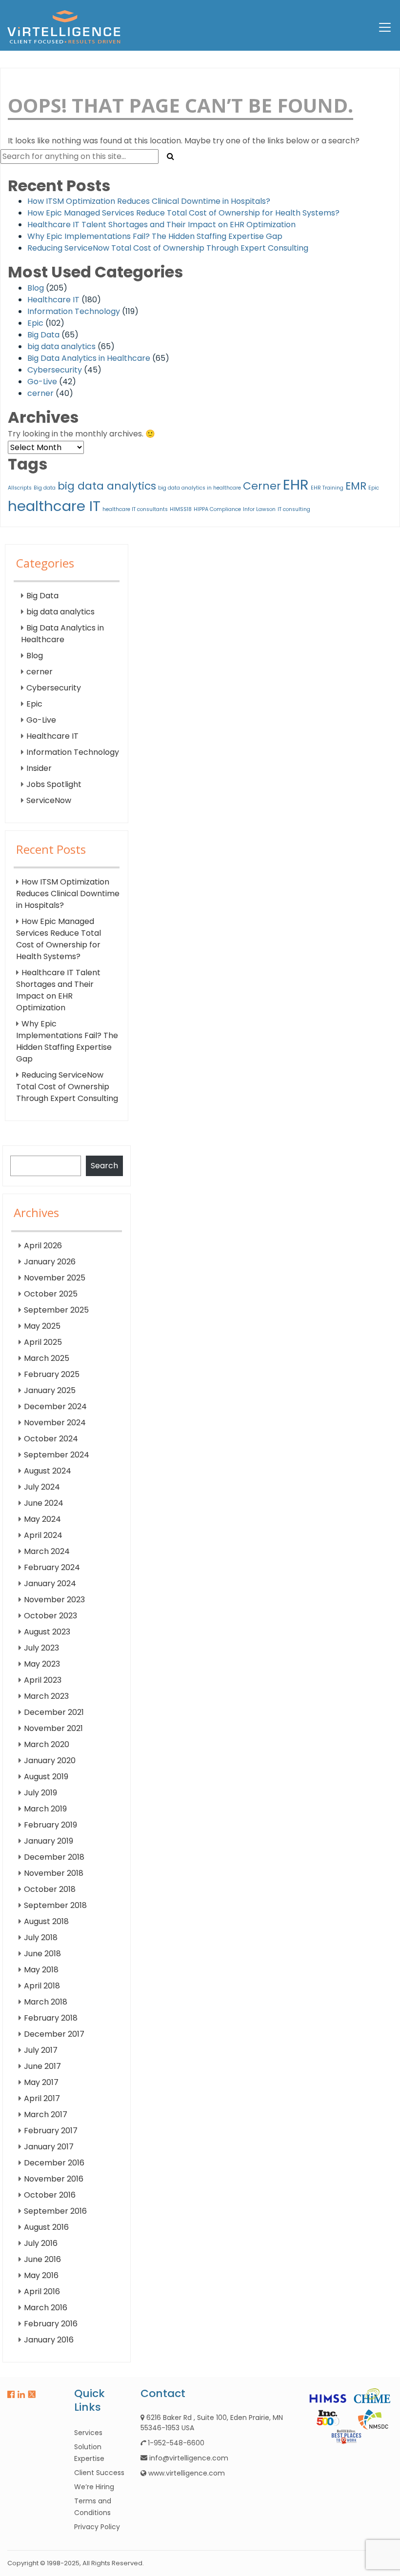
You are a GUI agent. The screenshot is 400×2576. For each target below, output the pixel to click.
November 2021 (53, 1728)
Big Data (43, 335)
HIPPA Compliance (217, 509)
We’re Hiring (94, 2487)
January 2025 (50, 1390)
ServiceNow (49, 800)
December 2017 (54, 2034)
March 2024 (47, 1551)
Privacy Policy (97, 2527)
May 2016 (41, 2275)
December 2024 (55, 1406)
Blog (36, 288)
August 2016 (46, 2227)
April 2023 (43, 1680)
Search (104, 1166)
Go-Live (42, 382)
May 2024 (42, 1519)
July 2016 (41, 2243)
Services (88, 2433)
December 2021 (54, 1712)
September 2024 (57, 1455)
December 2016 (54, 2163)
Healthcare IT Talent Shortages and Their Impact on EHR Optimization (161, 225)
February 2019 (50, 1825)
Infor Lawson (259, 509)
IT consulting (294, 509)
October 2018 (50, 1889)
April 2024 (43, 1535)
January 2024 (50, 1583)
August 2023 (47, 1632)
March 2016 (46, 2308)
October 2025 (51, 1294)
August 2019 (46, 1777)
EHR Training (327, 488)
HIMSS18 (181, 509)
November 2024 (55, 1423)
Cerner (262, 486)
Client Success (99, 2473)
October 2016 (50, 2195)
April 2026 (43, 1246)
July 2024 (42, 1487)
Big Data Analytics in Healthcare (89, 358)
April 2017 (42, 2098)
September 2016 (55, 2211)
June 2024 (44, 1503)
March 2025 (47, 1358)
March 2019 (45, 1809)
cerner (40, 393)
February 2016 (51, 2324)
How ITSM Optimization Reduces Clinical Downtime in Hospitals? (149, 201)
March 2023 (46, 1696)
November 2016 (54, 2179)
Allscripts (20, 488)
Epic (35, 323)
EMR (356, 486)
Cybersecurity (55, 370)
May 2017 (41, 2082)
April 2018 (42, 1986)
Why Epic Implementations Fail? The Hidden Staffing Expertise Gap (155, 236)
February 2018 (51, 2018)
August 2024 (48, 1471)
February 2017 (51, 2131)
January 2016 (49, 2340)
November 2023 (54, 1600)
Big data (45, 488)
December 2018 (54, 1857)
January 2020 (50, 1760)
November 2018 (54, 1873)
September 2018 (55, 1905)
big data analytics (61, 346)
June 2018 (42, 1954)
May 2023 (42, 1664)
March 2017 (46, 2114)
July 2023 (41, 1648)
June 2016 (42, 2259)
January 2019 (49, 1841)
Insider (39, 768)
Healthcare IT (53, 300)
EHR (296, 484)
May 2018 (41, 1970)
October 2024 (51, 1439)
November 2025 (55, 1278)
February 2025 (52, 1374)
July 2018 (41, 1937)
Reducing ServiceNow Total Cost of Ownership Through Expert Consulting (168, 248)
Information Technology (74, 311)
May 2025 (42, 1326)
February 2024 (52, 1567)
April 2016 (42, 2291)
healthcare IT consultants (135, 509)
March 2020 (47, 1744)
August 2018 (46, 1921)
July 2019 (40, 1793)
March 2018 (46, 2002)
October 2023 (50, 1616)
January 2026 (50, 1262)
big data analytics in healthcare (200, 488)
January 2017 (49, 2147)
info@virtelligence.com (189, 2458)
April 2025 (43, 1342)
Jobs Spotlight (54, 784)
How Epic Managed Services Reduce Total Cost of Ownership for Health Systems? (183, 213)
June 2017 (42, 2066)
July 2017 (41, 2050)
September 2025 (56, 1310)
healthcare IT (54, 506)
